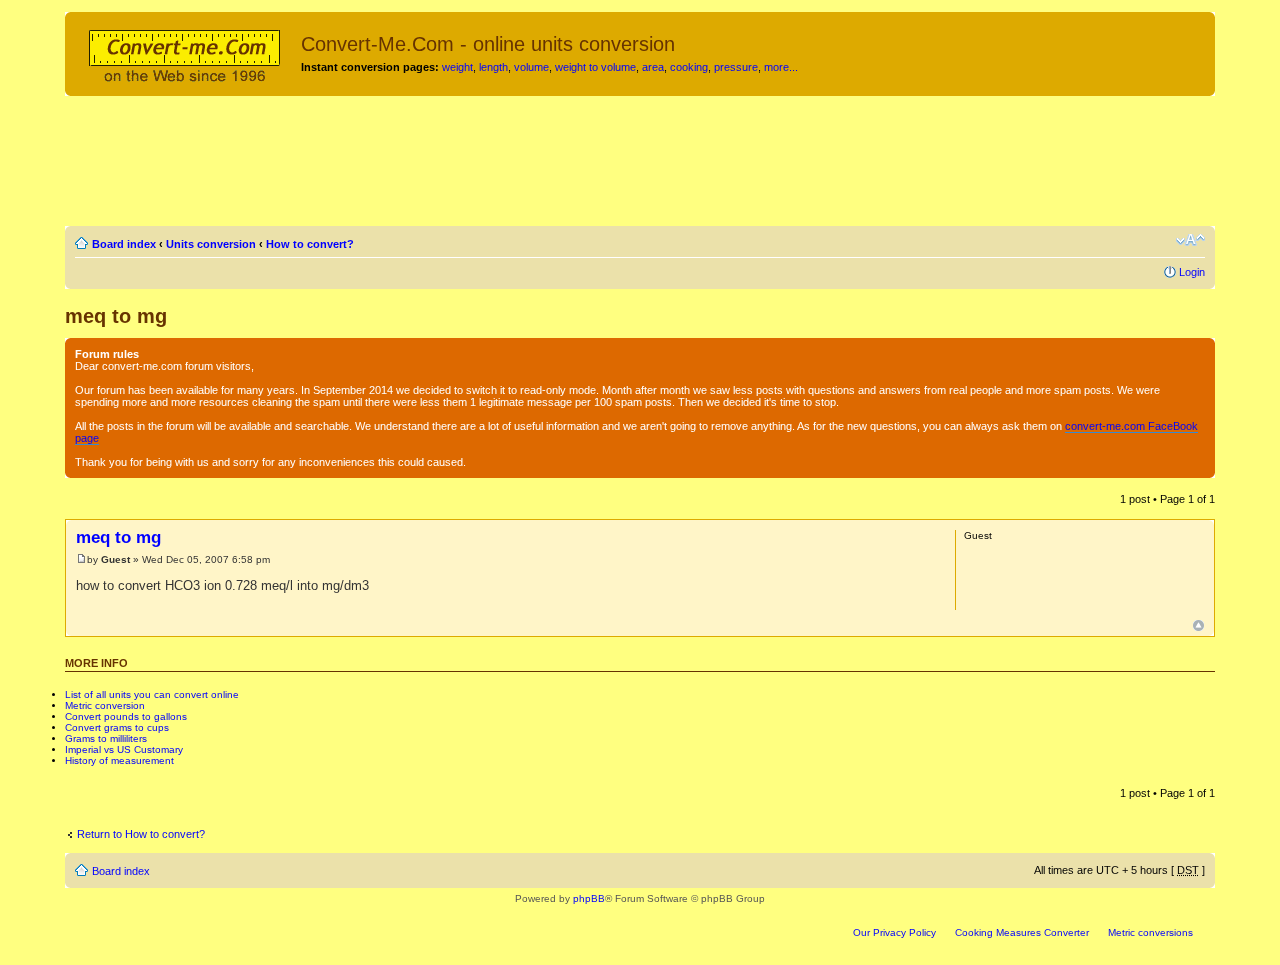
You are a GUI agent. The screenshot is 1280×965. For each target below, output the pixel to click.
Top (1198, 625)
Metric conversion (105, 705)
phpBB (589, 898)
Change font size (1190, 240)
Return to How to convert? (141, 834)
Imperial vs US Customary (124, 749)
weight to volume (595, 67)
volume (531, 67)
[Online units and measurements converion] (185, 53)
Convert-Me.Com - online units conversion (488, 44)
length (493, 67)
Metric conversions (1150, 932)
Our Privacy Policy (894, 932)
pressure (736, 67)
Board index (124, 244)
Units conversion (211, 244)
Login (1192, 272)
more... (781, 67)
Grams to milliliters (106, 738)
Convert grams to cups (117, 727)
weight (457, 67)
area (653, 67)
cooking (689, 67)
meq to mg (116, 316)
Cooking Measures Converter (1022, 932)
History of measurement (119, 760)
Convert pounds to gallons (126, 716)
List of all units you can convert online (152, 694)
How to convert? (310, 244)
